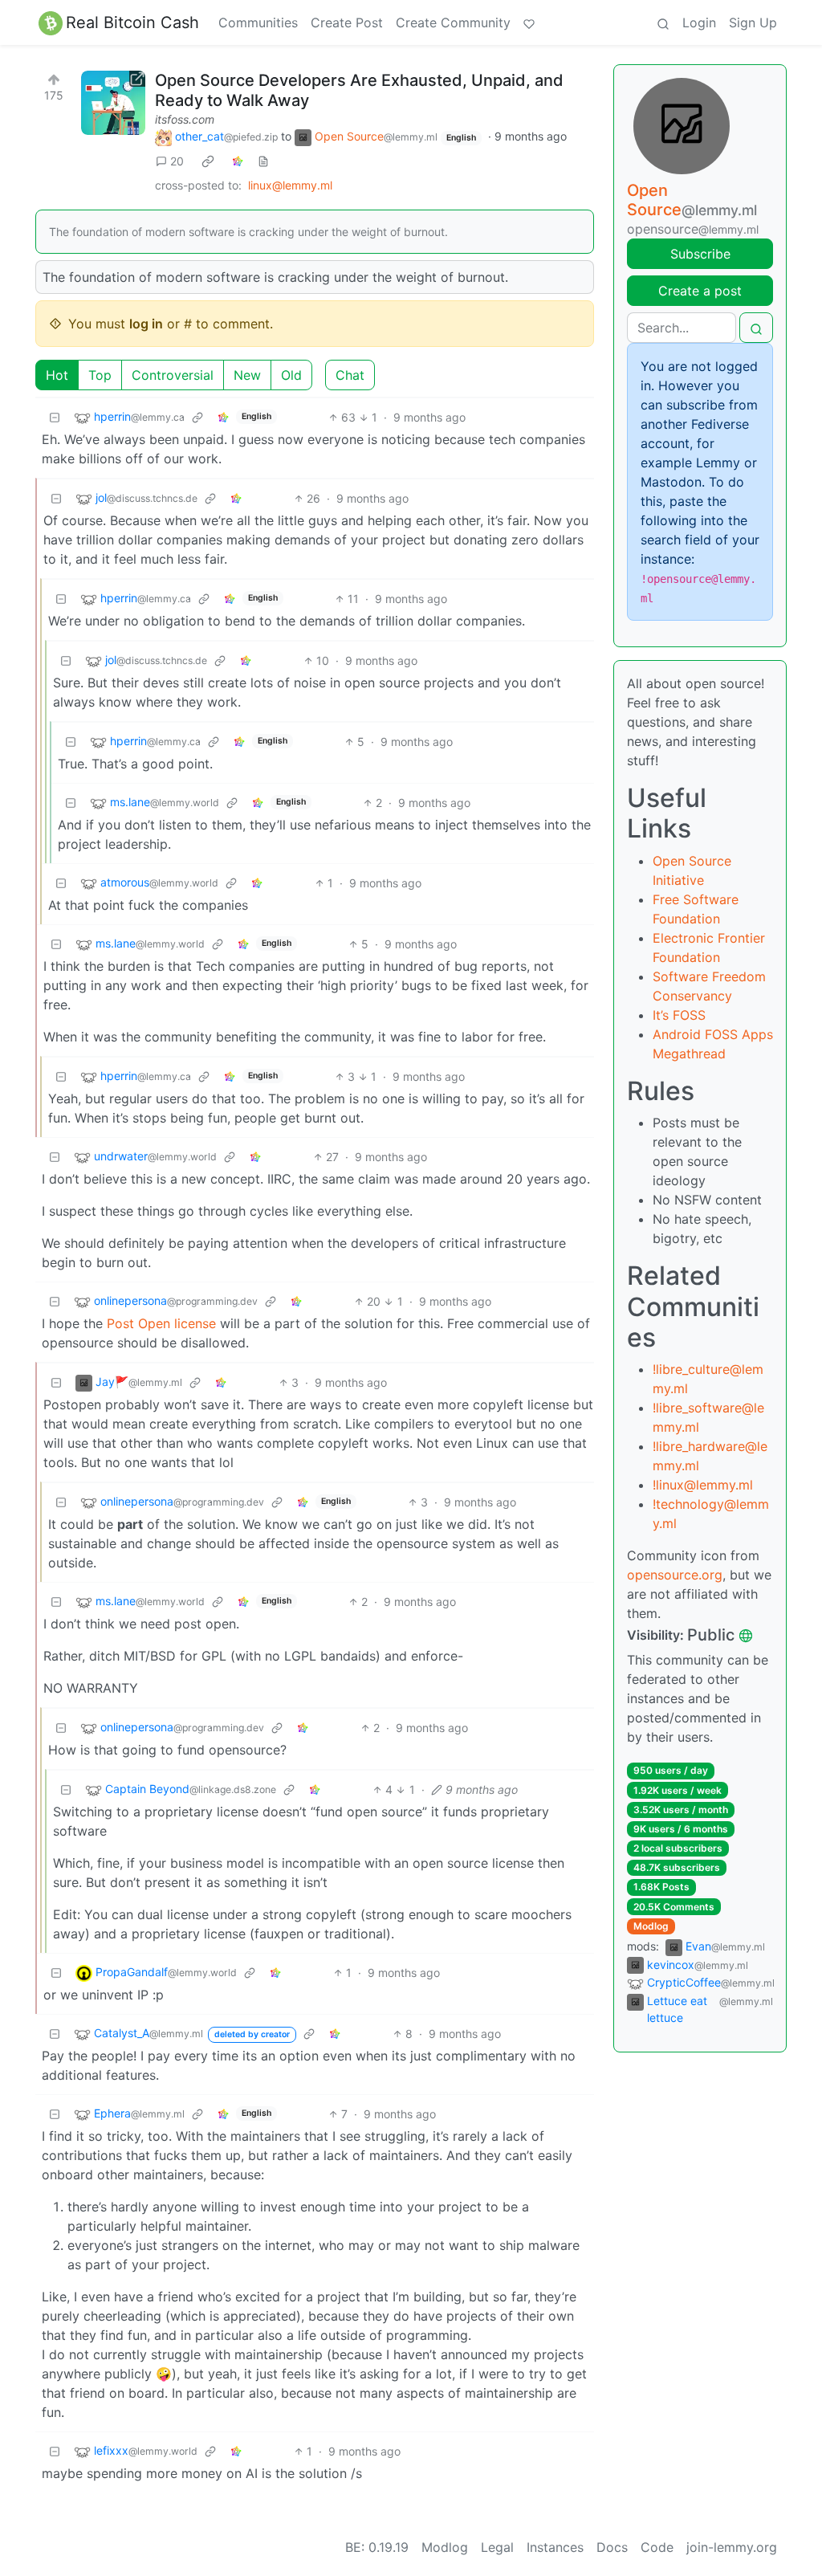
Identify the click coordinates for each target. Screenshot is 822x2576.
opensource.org (675, 1575)
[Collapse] (55, 417)
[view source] (263, 161)
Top (100, 375)
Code (657, 2547)
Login (699, 22)
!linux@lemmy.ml (703, 1485)
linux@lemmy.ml (290, 185)
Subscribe (700, 254)
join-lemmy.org (732, 2547)
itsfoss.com (185, 119)
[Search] (663, 22)
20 (177, 161)
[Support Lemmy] (529, 22)
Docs (612, 2547)
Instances (555, 2547)
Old (291, 375)
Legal (497, 2547)
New (247, 375)
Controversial (173, 375)
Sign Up (753, 22)
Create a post (700, 291)
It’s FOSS (679, 1015)
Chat (350, 375)
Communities (258, 22)
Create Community (453, 22)
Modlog (651, 1926)
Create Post (347, 22)
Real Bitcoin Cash (132, 22)
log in (146, 324)
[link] (208, 161)
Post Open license (161, 1323)
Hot (57, 375)
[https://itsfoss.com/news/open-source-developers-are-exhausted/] (113, 103)
